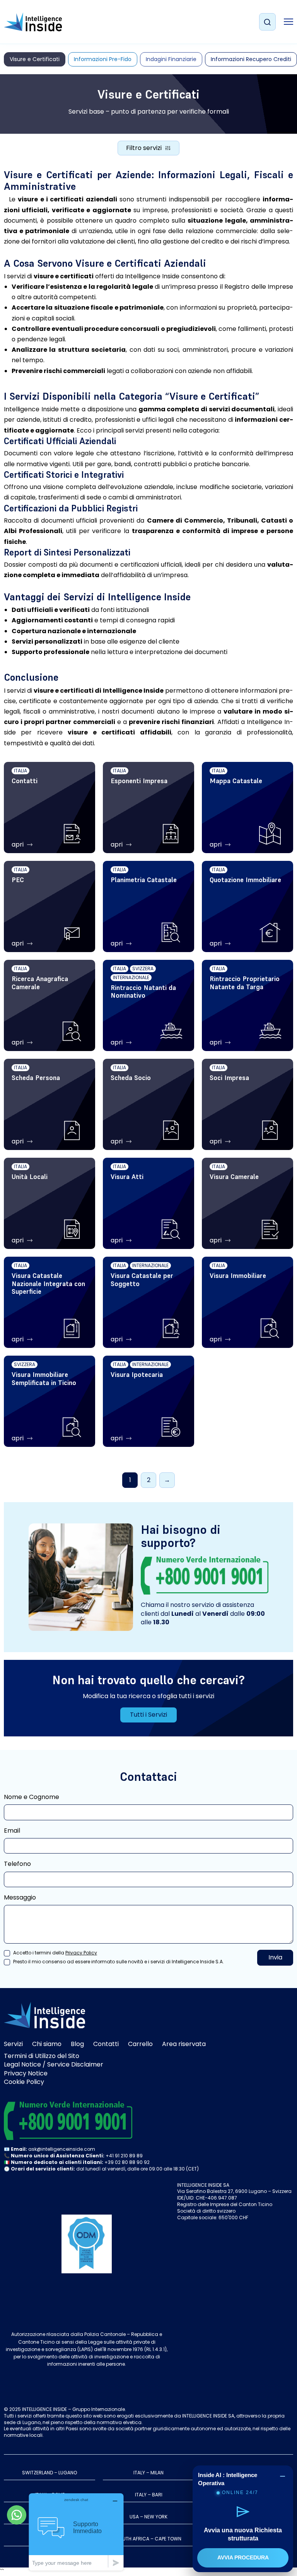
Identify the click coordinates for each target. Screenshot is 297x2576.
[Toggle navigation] (288, 22)
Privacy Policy (81, 1953)
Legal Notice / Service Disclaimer (54, 2064)
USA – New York (148, 2517)
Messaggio (20, 1898)
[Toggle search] (267, 22)
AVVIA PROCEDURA (243, 2557)
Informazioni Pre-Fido (103, 59)
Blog (77, 2044)
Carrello (140, 2044)
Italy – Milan (148, 2473)
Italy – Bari (149, 2495)
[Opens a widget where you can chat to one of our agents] (76, 2532)
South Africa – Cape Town (149, 2539)
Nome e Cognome (32, 1797)
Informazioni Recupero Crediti (251, 59)
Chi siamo (47, 2044)
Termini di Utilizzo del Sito (42, 2056)
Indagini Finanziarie (171, 59)
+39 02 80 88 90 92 (127, 2162)
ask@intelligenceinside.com (62, 2149)
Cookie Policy (24, 2082)
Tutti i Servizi (148, 1715)
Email (12, 1831)
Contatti (106, 2044)
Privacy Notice (26, 2073)
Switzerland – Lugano (49, 2473)
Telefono (17, 1864)
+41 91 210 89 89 (124, 2156)
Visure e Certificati (35, 59)
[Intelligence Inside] (33, 22)
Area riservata (184, 2044)
